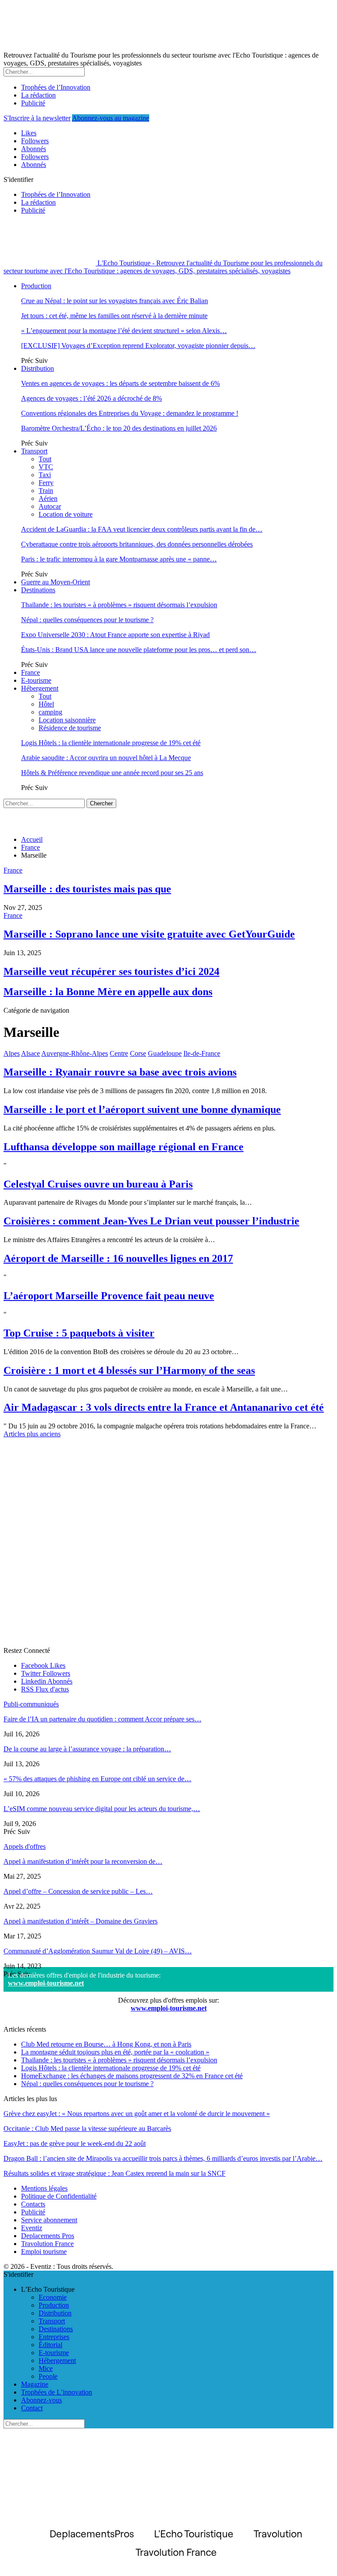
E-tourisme (36, 680)
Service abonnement (49, 2220)
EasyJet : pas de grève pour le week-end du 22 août (75, 2143)
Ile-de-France (202, 1053)
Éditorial (50, 2345)
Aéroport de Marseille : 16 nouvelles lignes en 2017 (118, 1258)
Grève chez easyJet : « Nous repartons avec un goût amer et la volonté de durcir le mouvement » (137, 2114)
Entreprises (54, 2337)
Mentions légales (44, 2188)
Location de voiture (66, 514)
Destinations (38, 590)
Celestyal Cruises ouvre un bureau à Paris (98, 1184)
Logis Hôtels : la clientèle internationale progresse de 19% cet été (111, 743)
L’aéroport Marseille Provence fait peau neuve (109, 1296)
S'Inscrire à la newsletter (37, 118)
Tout (45, 459)
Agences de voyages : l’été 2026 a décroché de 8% (91, 398)
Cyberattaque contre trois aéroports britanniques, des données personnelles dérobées (137, 544)
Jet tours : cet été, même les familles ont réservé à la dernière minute (114, 316)
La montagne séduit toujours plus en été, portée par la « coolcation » (115, 2052)
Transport (34, 451)
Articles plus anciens (32, 1434)
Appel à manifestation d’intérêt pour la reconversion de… (83, 1861)
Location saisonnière (67, 720)
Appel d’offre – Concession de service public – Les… (78, 1891)
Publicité (33, 103)
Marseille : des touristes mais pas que (87, 889)
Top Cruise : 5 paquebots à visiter (79, 1333)
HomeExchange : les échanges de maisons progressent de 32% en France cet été (132, 2076)
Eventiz (32, 2228)
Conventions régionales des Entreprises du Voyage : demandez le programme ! (130, 413)
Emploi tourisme (44, 2252)
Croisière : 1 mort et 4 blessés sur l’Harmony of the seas (129, 1370)
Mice (46, 2368)
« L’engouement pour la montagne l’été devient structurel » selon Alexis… (124, 331)
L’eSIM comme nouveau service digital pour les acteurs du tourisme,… (102, 1809)
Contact (32, 2408)
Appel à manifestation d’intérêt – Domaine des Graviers (81, 1921)
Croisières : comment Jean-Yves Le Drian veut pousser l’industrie (151, 1221)
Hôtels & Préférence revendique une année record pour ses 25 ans (112, 773)
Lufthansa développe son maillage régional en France (124, 1147)
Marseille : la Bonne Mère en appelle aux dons (108, 992)
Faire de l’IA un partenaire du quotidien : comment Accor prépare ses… (102, 1719)
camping (50, 712)
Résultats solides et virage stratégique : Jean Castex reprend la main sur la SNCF (115, 2173)
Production (36, 286)
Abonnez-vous (41, 2400)
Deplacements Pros (48, 2236)
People (48, 2376)
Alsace (30, 1053)
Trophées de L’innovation (57, 2392)
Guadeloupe (165, 1053)
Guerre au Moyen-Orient (56, 582)
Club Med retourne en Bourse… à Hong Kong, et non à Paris (106, 2044)
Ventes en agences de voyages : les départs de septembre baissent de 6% (120, 383)
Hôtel (46, 704)
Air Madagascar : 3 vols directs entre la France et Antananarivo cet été (164, 1407)
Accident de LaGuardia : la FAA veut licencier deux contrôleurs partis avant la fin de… (142, 529)
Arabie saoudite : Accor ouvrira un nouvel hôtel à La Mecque (106, 758)
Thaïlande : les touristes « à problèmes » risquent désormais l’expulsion (119, 605)
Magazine (35, 2384)
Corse (138, 1053)
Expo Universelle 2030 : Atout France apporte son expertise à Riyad (115, 635)
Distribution (38, 368)
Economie (53, 2297)
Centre (119, 1053)
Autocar (50, 506)
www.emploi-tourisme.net (46, 1983)
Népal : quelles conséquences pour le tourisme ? (87, 620)
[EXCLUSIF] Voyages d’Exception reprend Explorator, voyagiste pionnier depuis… (138, 346)
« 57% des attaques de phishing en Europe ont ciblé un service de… (97, 1779)
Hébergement (40, 688)
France (30, 672)
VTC (46, 467)
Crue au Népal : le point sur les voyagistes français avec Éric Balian (115, 301)
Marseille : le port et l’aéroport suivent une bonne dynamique (142, 1109)
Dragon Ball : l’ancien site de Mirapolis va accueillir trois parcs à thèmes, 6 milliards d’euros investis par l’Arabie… (163, 2158)
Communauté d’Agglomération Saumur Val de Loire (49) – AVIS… (98, 1951)
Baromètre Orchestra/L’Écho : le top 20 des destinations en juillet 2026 (119, 428)
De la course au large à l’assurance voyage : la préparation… (87, 1749)
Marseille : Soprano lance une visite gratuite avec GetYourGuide (149, 934)
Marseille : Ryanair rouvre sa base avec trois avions (120, 1072)
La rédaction (38, 95)
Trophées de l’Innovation (56, 87)
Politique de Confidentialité (59, 2196)
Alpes (12, 1053)
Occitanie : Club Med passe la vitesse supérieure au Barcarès (87, 2129)
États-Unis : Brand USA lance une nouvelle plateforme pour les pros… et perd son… (139, 650)
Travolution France (47, 2244)
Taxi (45, 475)
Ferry (46, 483)
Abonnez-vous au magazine (111, 118)
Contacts (33, 2204)
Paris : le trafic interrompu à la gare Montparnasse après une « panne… (119, 559)
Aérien (48, 498)
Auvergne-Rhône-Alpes (75, 1053)
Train (46, 491)
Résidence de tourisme (70, 728)
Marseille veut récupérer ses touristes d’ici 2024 (111, 971)
